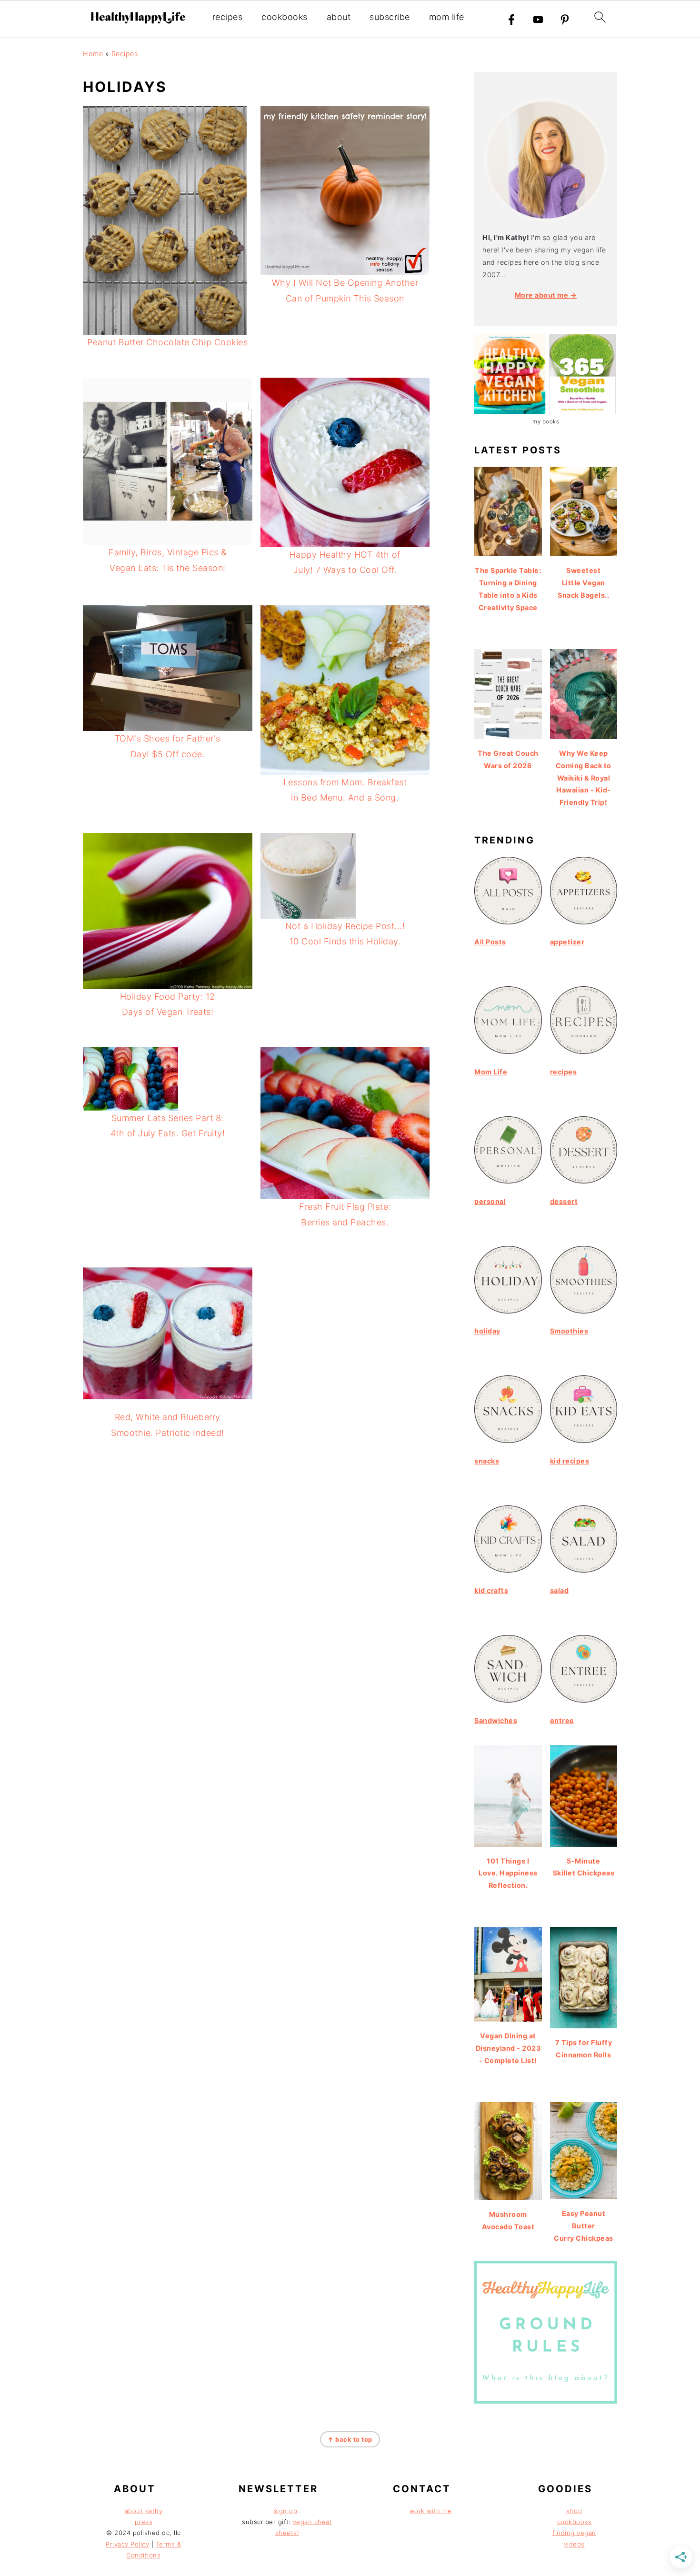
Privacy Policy (127, 2544)
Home (93, 54)
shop (574, 2511)
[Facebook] (511, 20)
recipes (228, 17)
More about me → (546, 295)
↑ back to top (350, 2439)
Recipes (125, 54)
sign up (286, 2511)
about (339, 17)
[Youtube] (538, 20)
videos (574, 2544)
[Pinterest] (565, 20)
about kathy (144, 2511)
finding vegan (574, 2533)
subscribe (390, 17)
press (144, 2522)
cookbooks (285, 17)
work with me (431, 2511)
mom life (447, 17)
